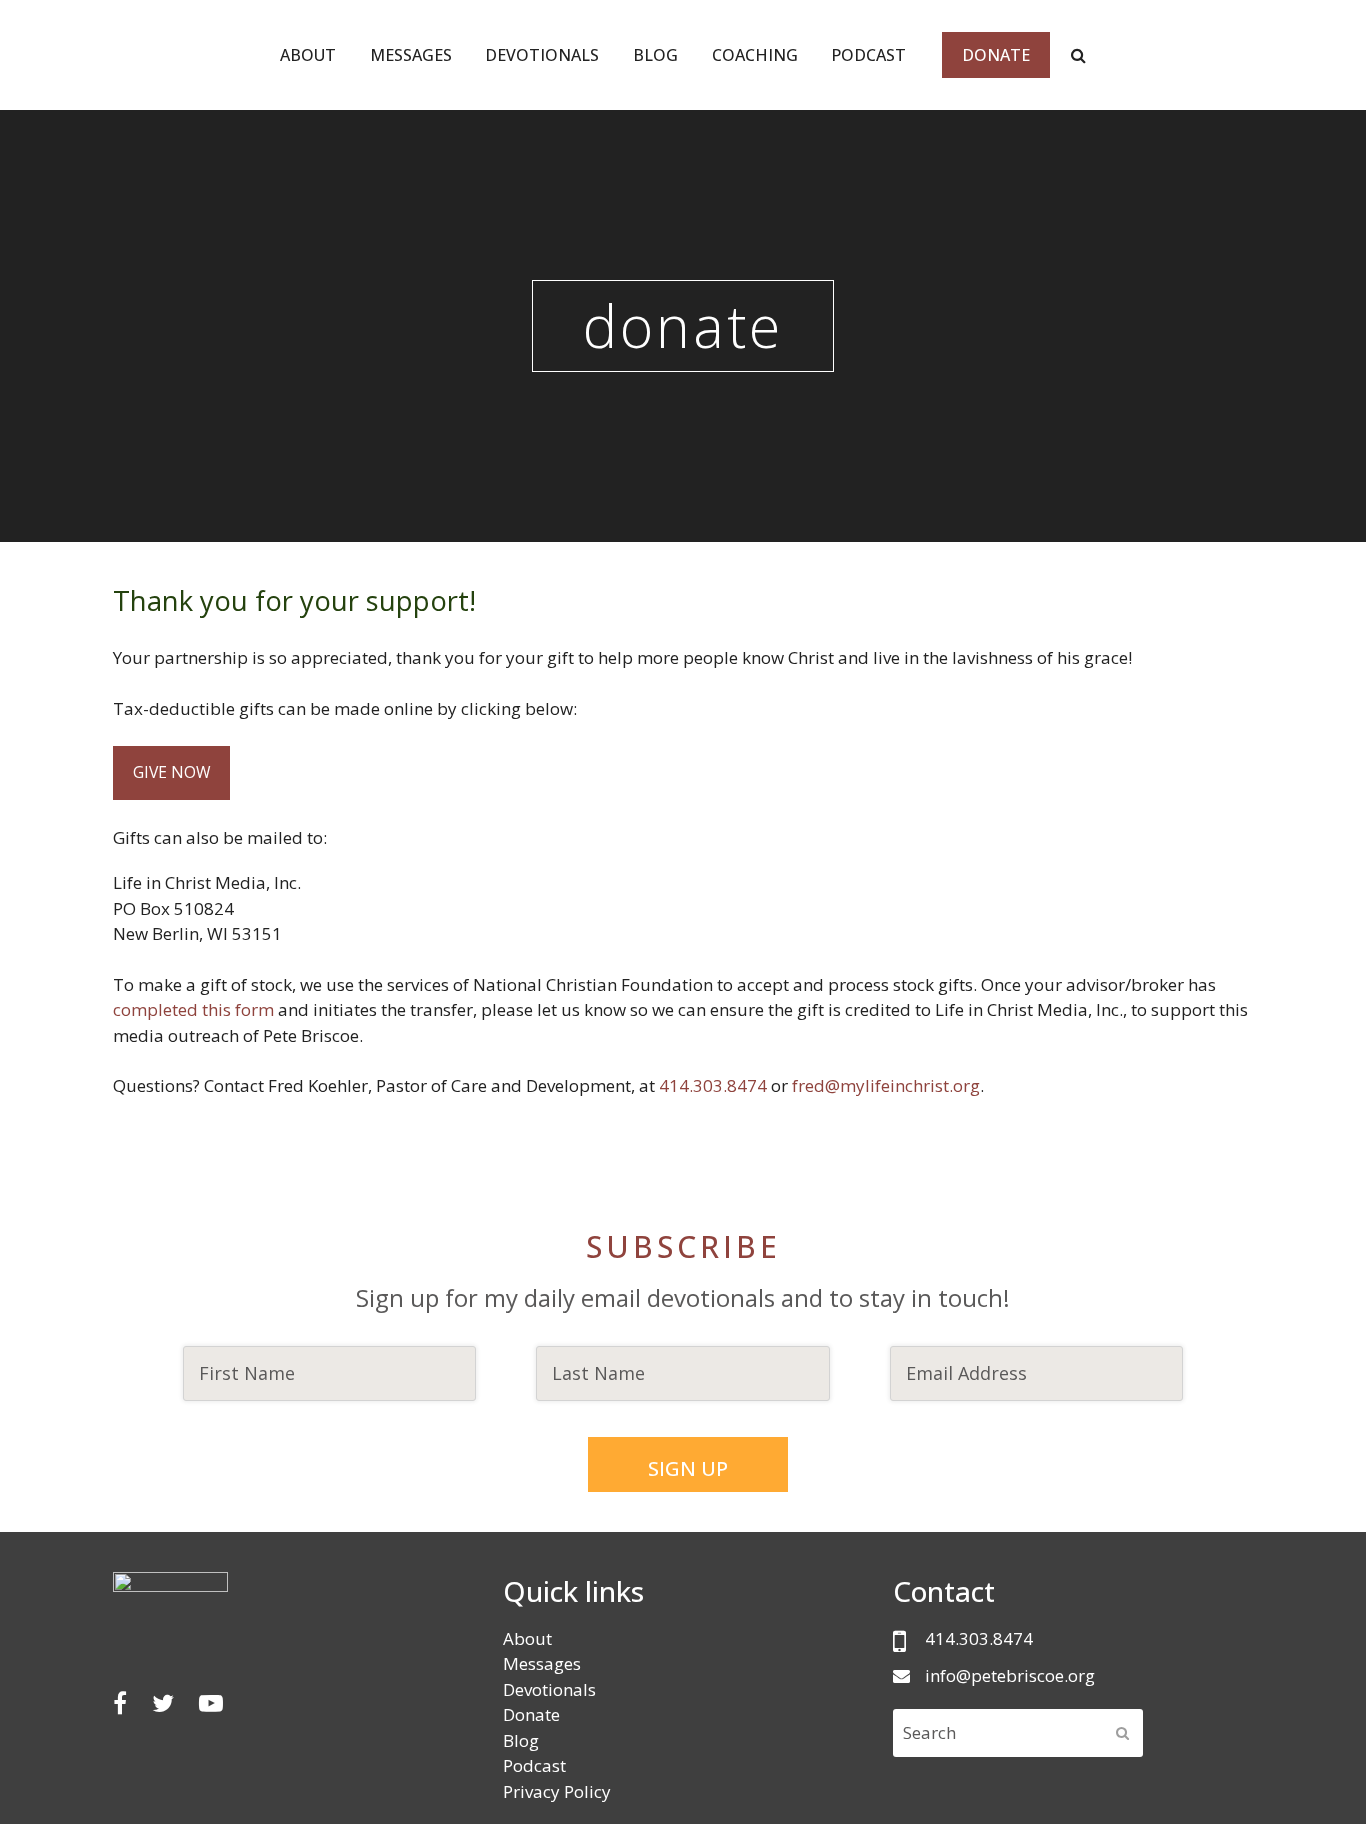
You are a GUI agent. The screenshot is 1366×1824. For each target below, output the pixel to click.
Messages (542, 1663)
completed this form (193, 1009)
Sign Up (688, 1468)
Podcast (534, 1765)
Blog (521, 1740)
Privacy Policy (557, 1791)
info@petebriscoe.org (1010, 1675)
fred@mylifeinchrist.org (886, 1085)
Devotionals (549, 1689)
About (527, 1638)
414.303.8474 (715, 1085)
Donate (531, 1714)
